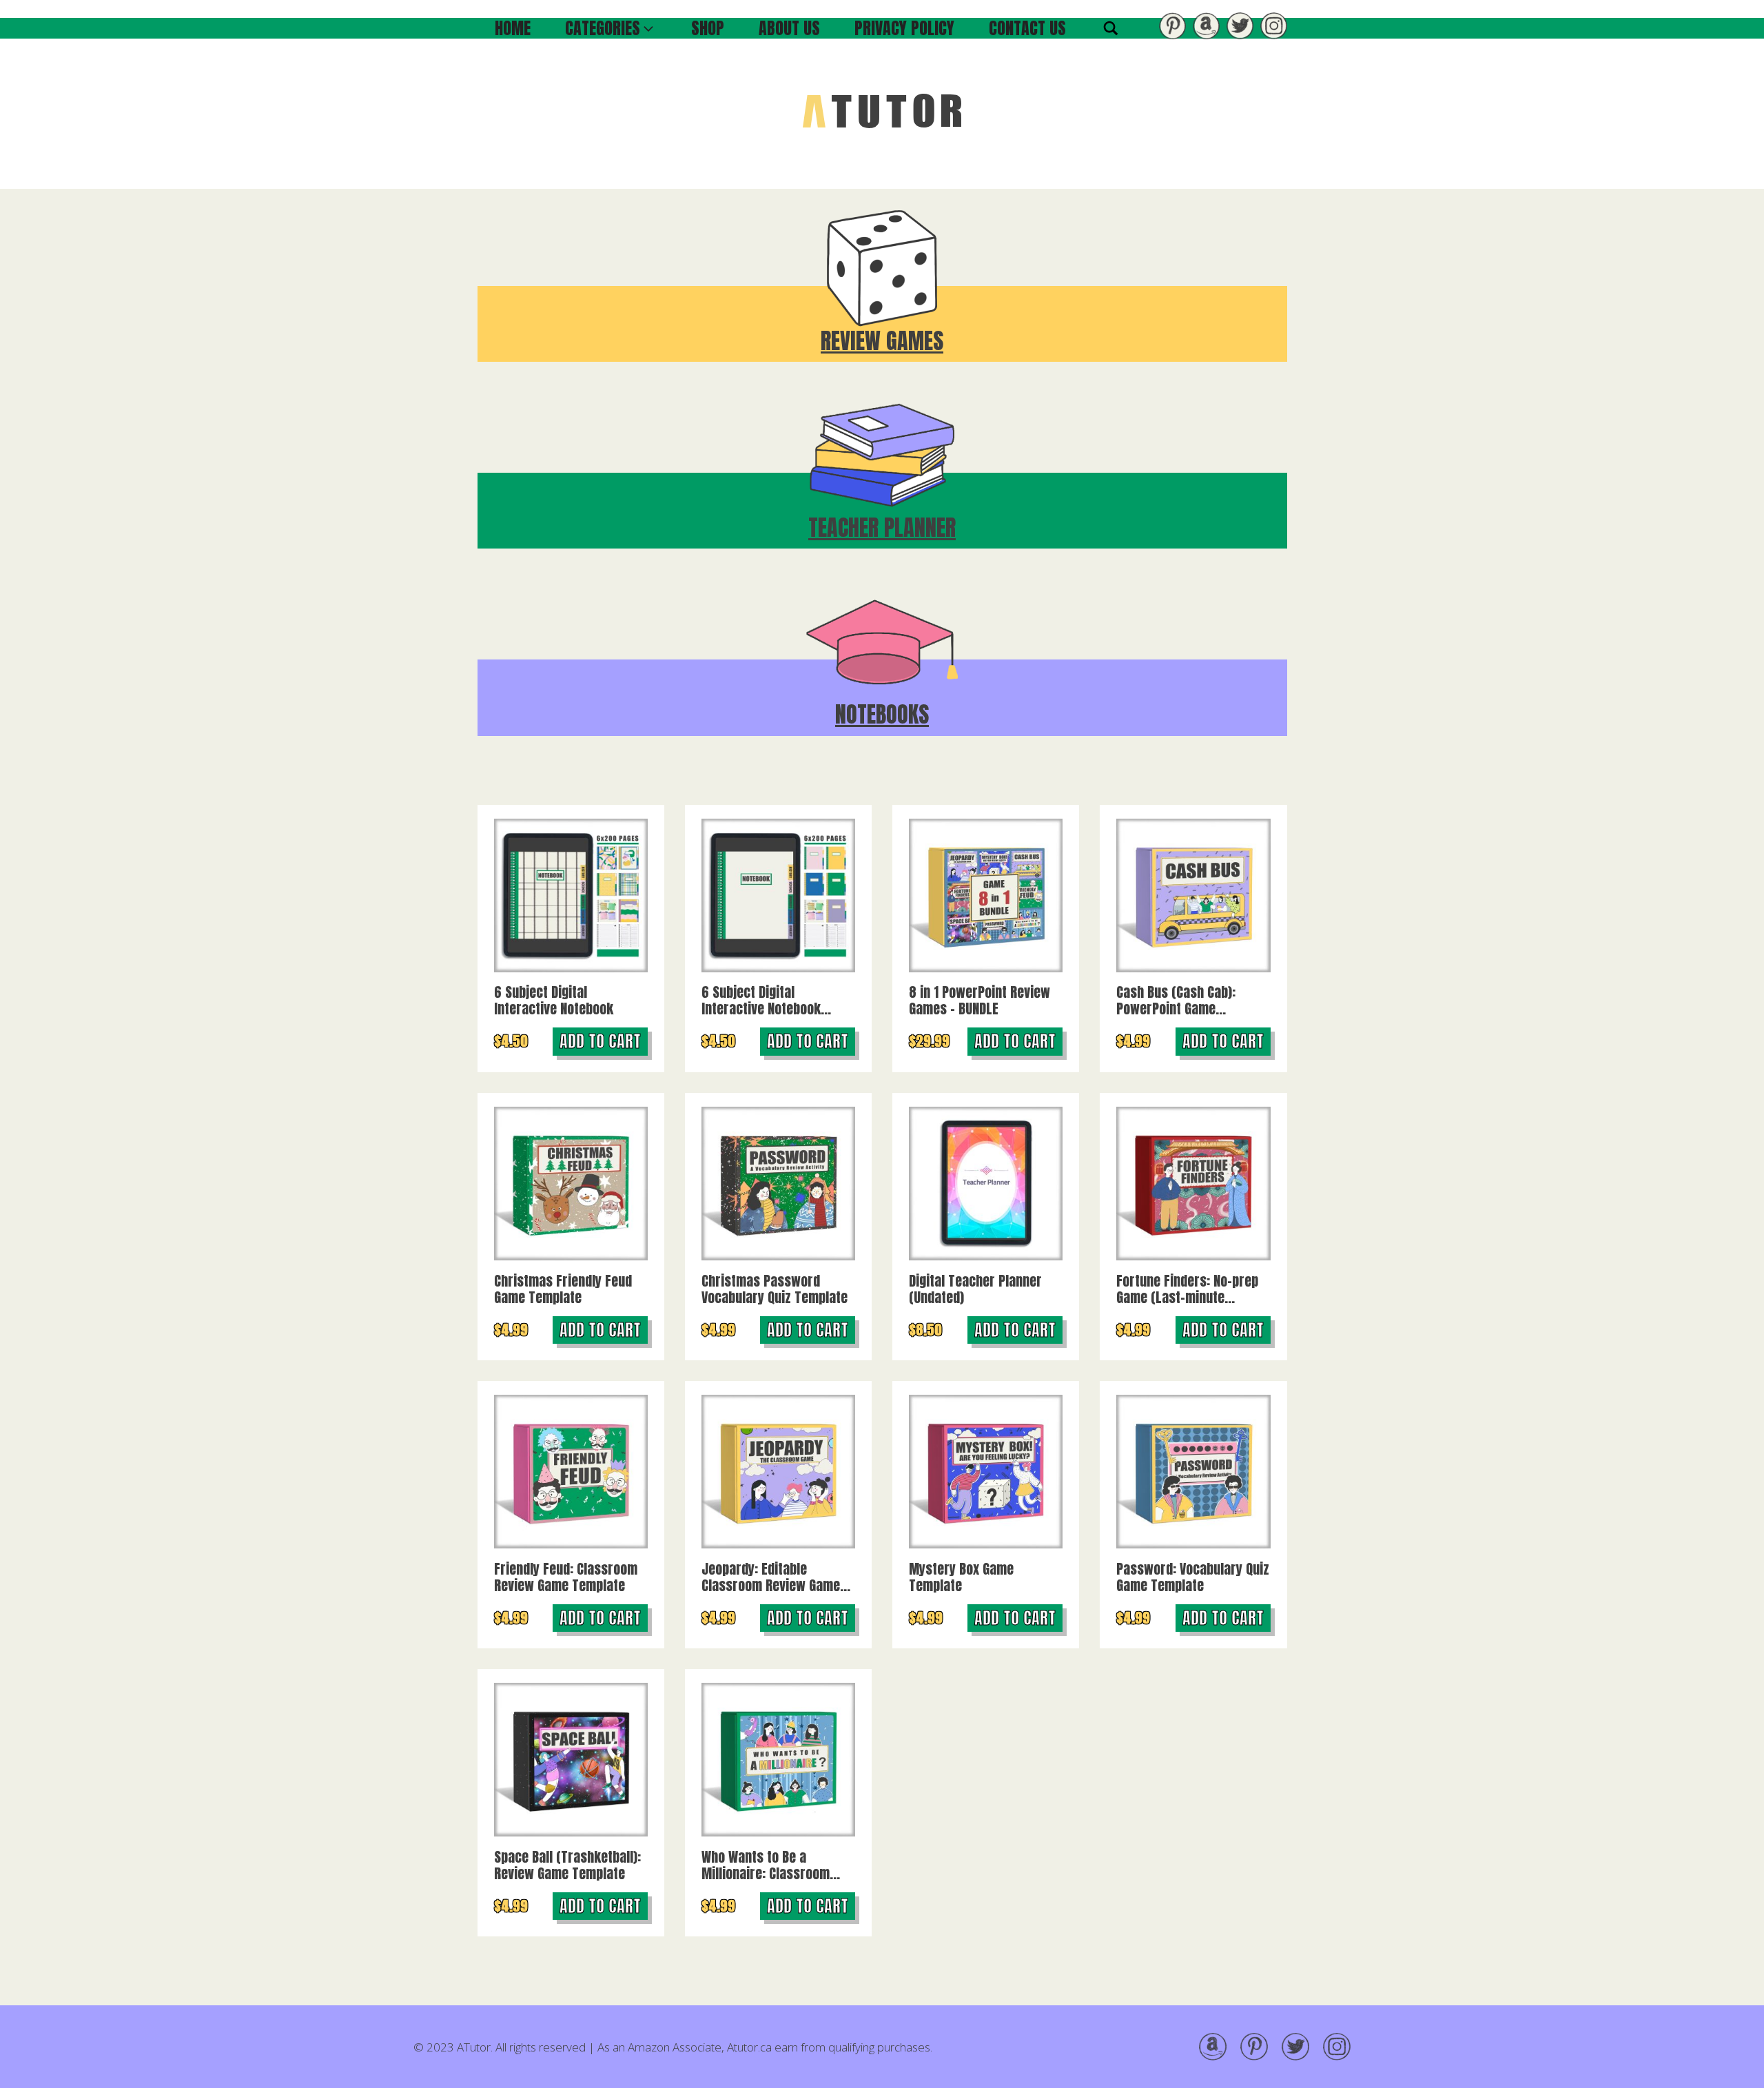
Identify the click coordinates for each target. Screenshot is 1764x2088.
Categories (603, 28)
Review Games (882, 341)
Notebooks (882, 714)
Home (513, 28)
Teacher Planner (882, 528)
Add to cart (600, 1041)
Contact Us (1027, 28)
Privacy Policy (904, 28)
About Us (789, 28)
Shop (708, 28)
